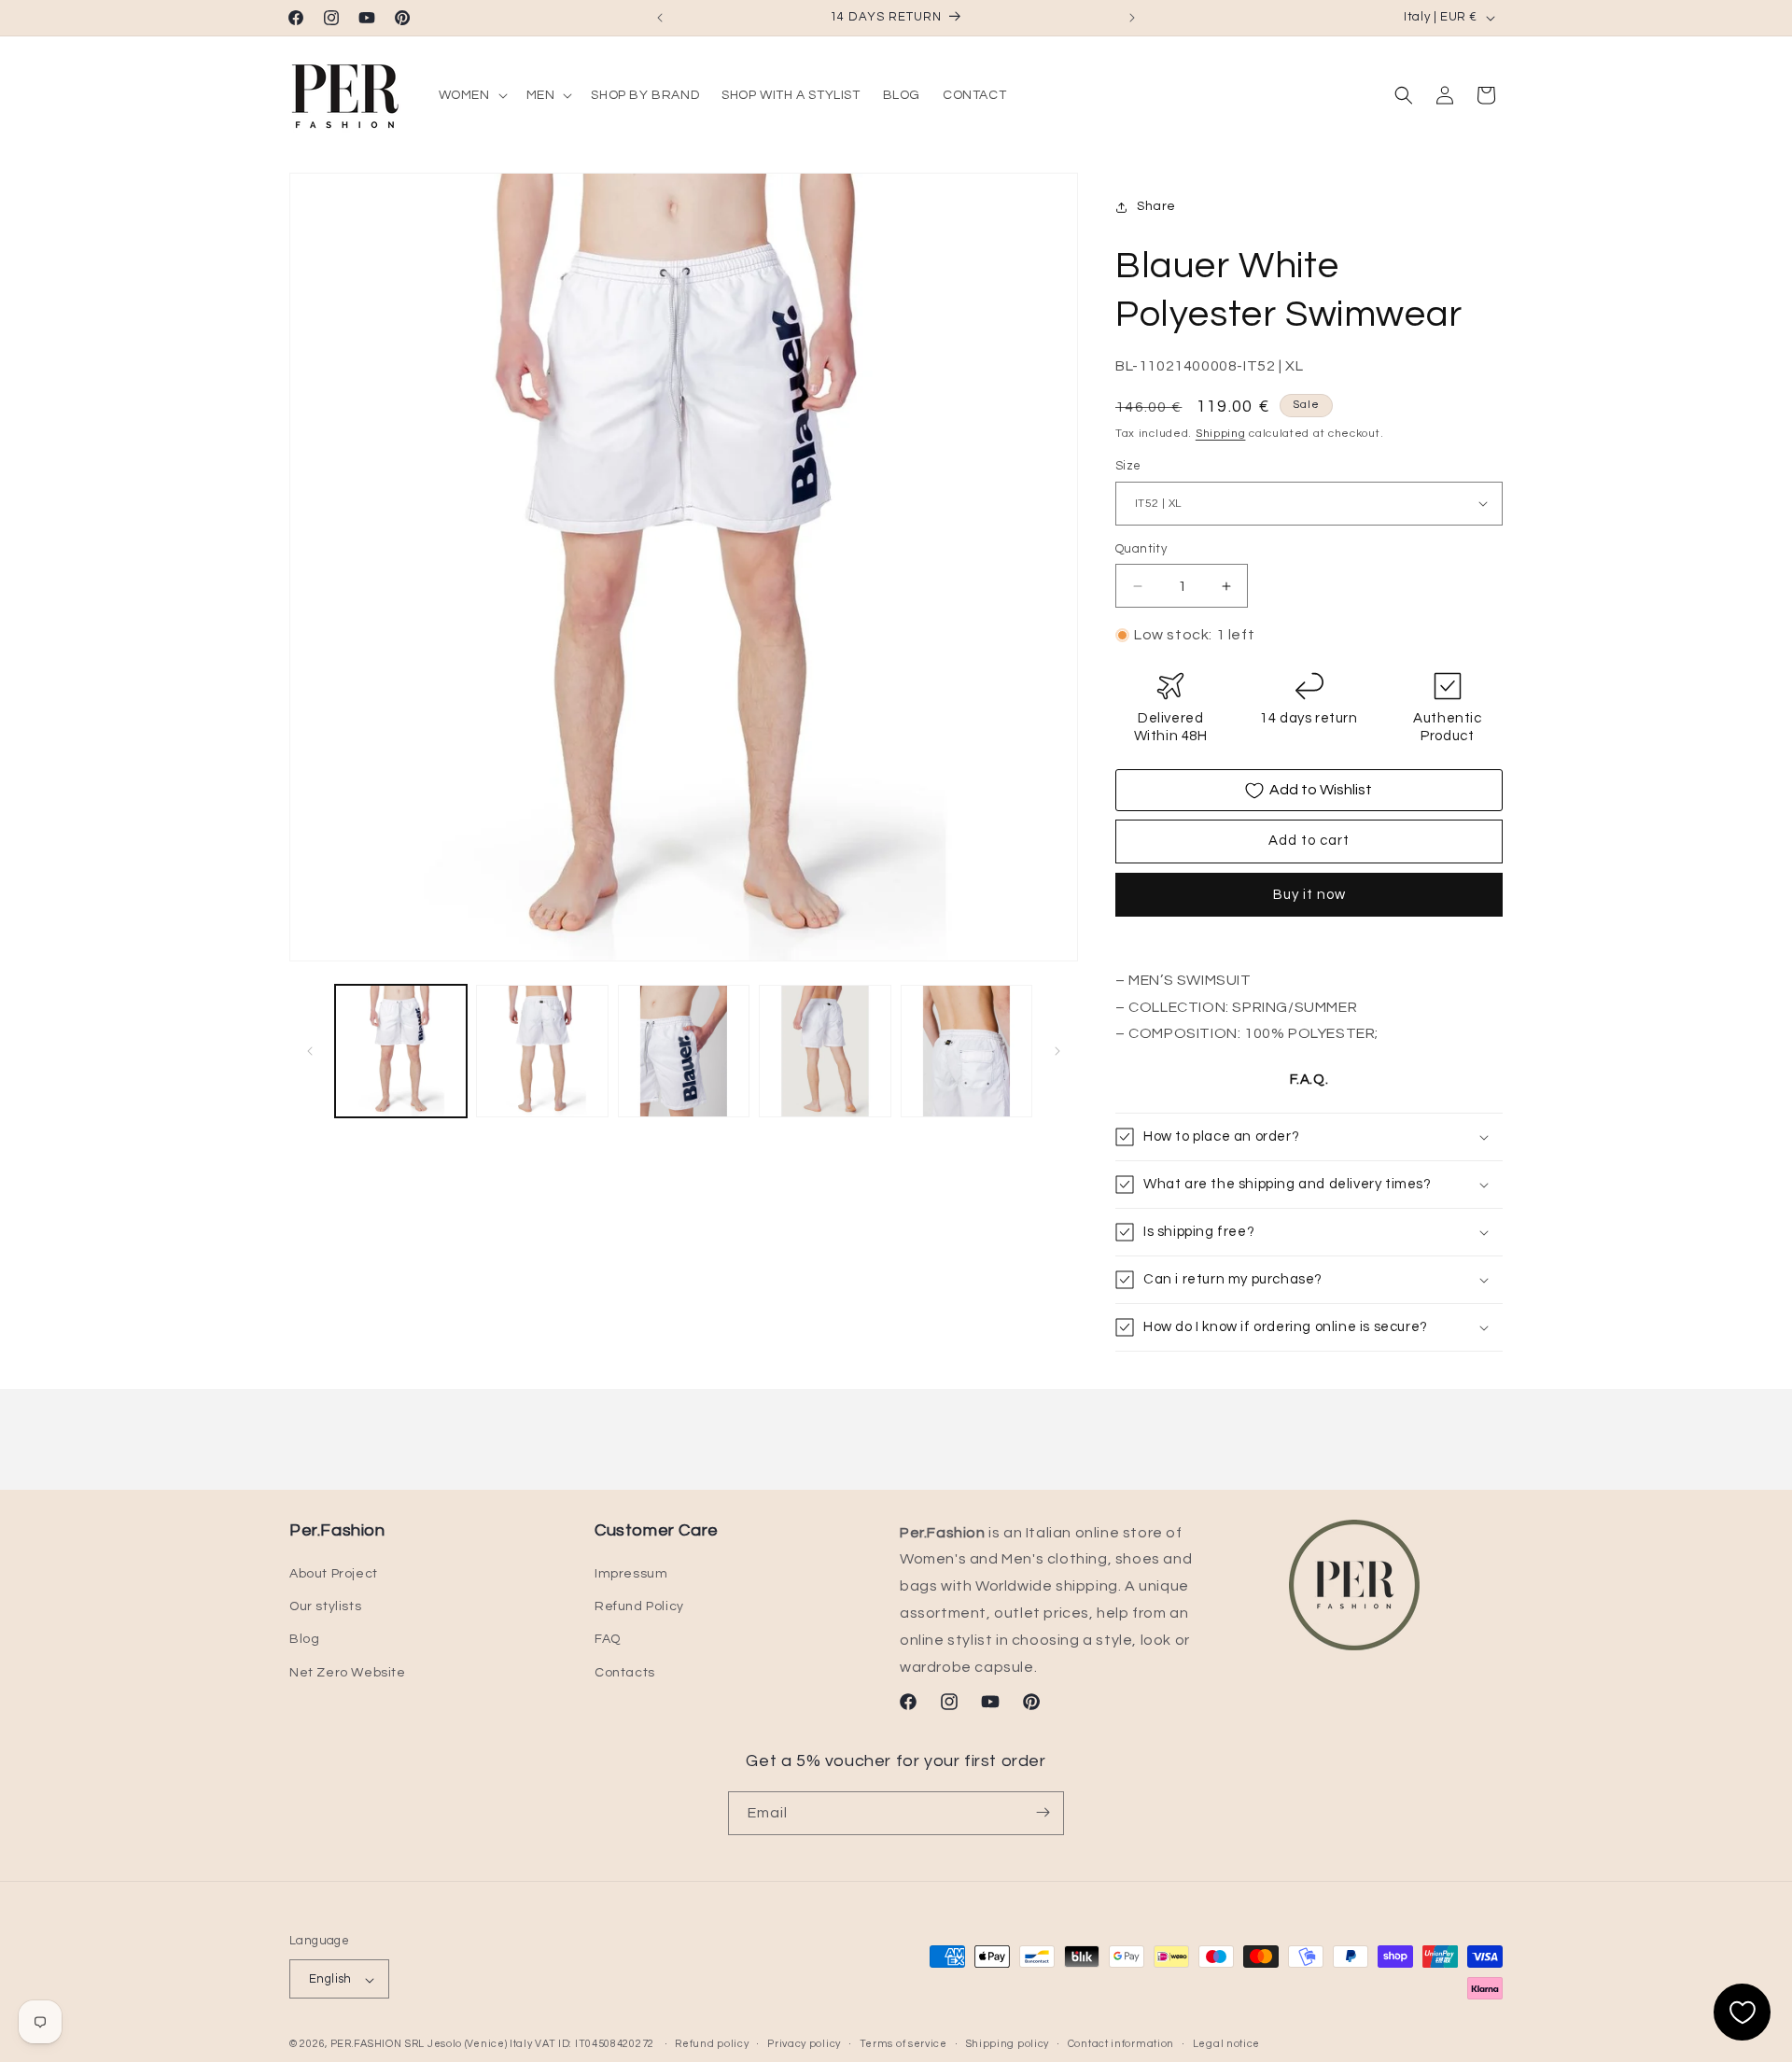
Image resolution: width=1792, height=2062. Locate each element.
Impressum (631, 1574)
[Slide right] (1057, 1051)
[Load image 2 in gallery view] (542, 1051)
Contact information (1121, 2044)
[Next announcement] (1132, 18)
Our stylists (325, 1607)
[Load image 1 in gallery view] (401, 1051)
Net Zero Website (348, 1673)
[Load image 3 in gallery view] (684, 1051)
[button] (471, 95)
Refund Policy (639, 1607)
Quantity (1141, 549)
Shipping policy (1008, 2044)
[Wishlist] (1742, 2012)
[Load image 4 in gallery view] (825, 1051)
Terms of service (903, 2044)
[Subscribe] (1043, 1812)
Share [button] (1156, 207)
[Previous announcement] (660, 18)
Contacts (625, 1673)
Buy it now (1309, 895)
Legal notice (1226, 2044)
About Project (334, 1574)
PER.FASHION (366, 2045)
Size (1128, 466)
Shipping (1221, 434)
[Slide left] (310, 1051)
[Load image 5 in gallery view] (966, 1051)
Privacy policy (804, 2044)
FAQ (608, 1640)
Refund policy (712, 2044)
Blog (304, 1640)
